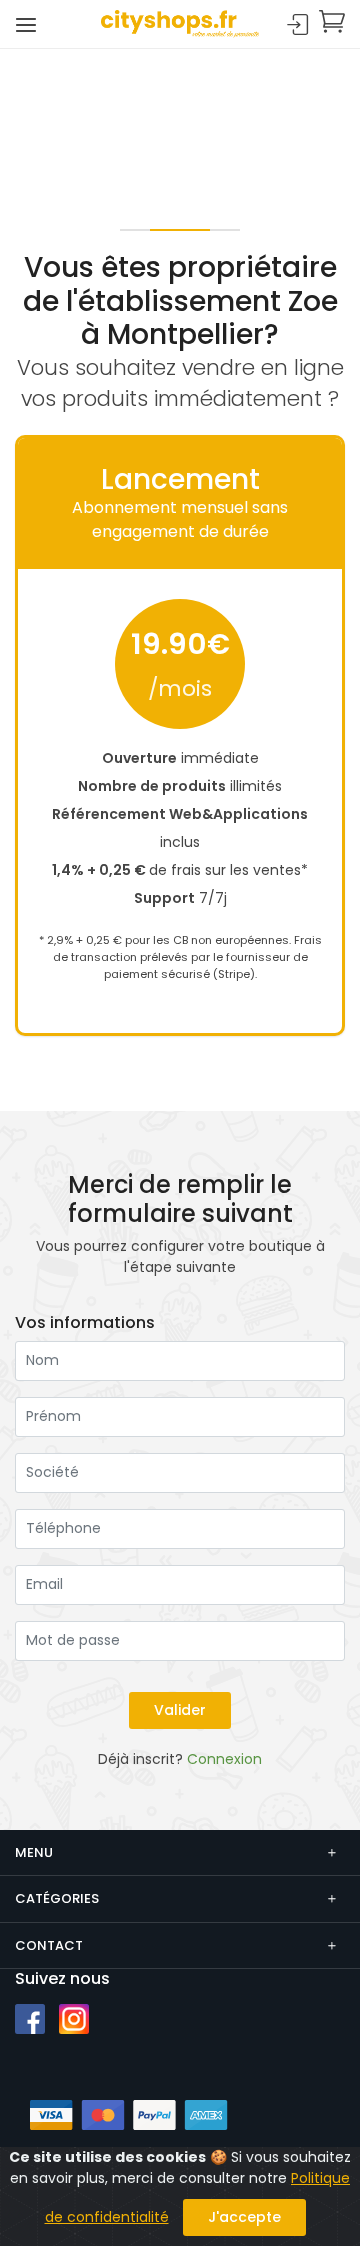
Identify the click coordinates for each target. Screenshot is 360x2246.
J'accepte (244, 2217)
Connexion (298, 25)
